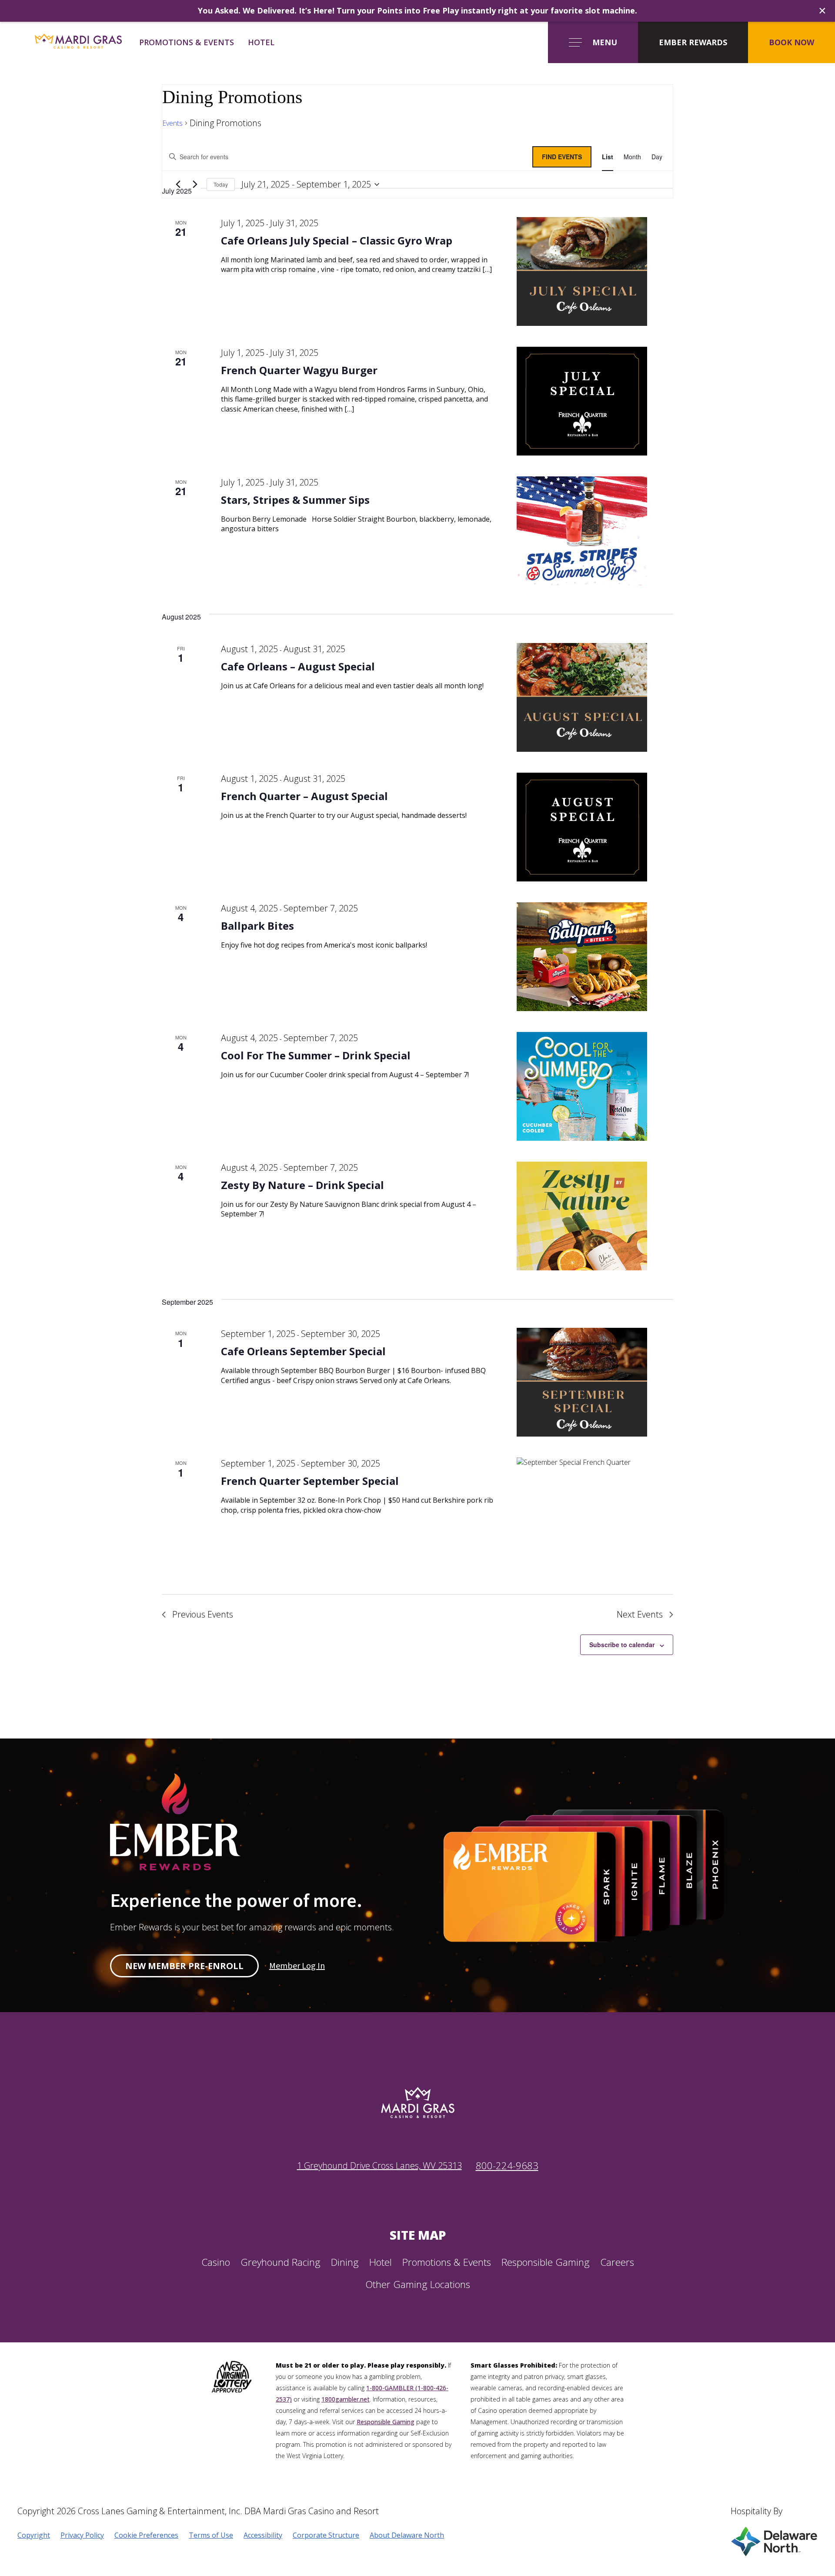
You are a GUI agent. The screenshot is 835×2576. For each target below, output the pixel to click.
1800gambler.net (346, 2399)
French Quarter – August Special (304, 796)
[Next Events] (195, 184)
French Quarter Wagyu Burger (299, 370)
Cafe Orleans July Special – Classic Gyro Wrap (337, 240)
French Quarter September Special (310, 1481)
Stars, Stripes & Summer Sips (295, 500)
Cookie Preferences (146, 2535)
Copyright (34, 2535)
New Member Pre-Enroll (184, 1966)
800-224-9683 (507, 2166)
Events (172, 123)
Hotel (261, 42)
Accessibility (263, 2535)
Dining (345, 2262)
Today (221, 184)
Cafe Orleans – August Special (298, 666)
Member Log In (297, 1966)
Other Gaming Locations (418, 2284)
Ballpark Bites (257, 926)
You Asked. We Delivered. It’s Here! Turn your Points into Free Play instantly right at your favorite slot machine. (417, 10)
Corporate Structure (326, 2535)
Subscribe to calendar (622, 1645)
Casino (216, 2262)
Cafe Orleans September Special (303, 1351)
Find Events (562, 157)
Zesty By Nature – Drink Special (302, 1185)
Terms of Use (211, 2535)
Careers (617, 2262)
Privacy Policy (82, 2535)
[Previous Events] (178, 184)
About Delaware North (407, 2535)
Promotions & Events (187, 42)
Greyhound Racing (281, 2262)
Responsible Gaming (546, 2262)
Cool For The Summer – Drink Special (316, 1055)
